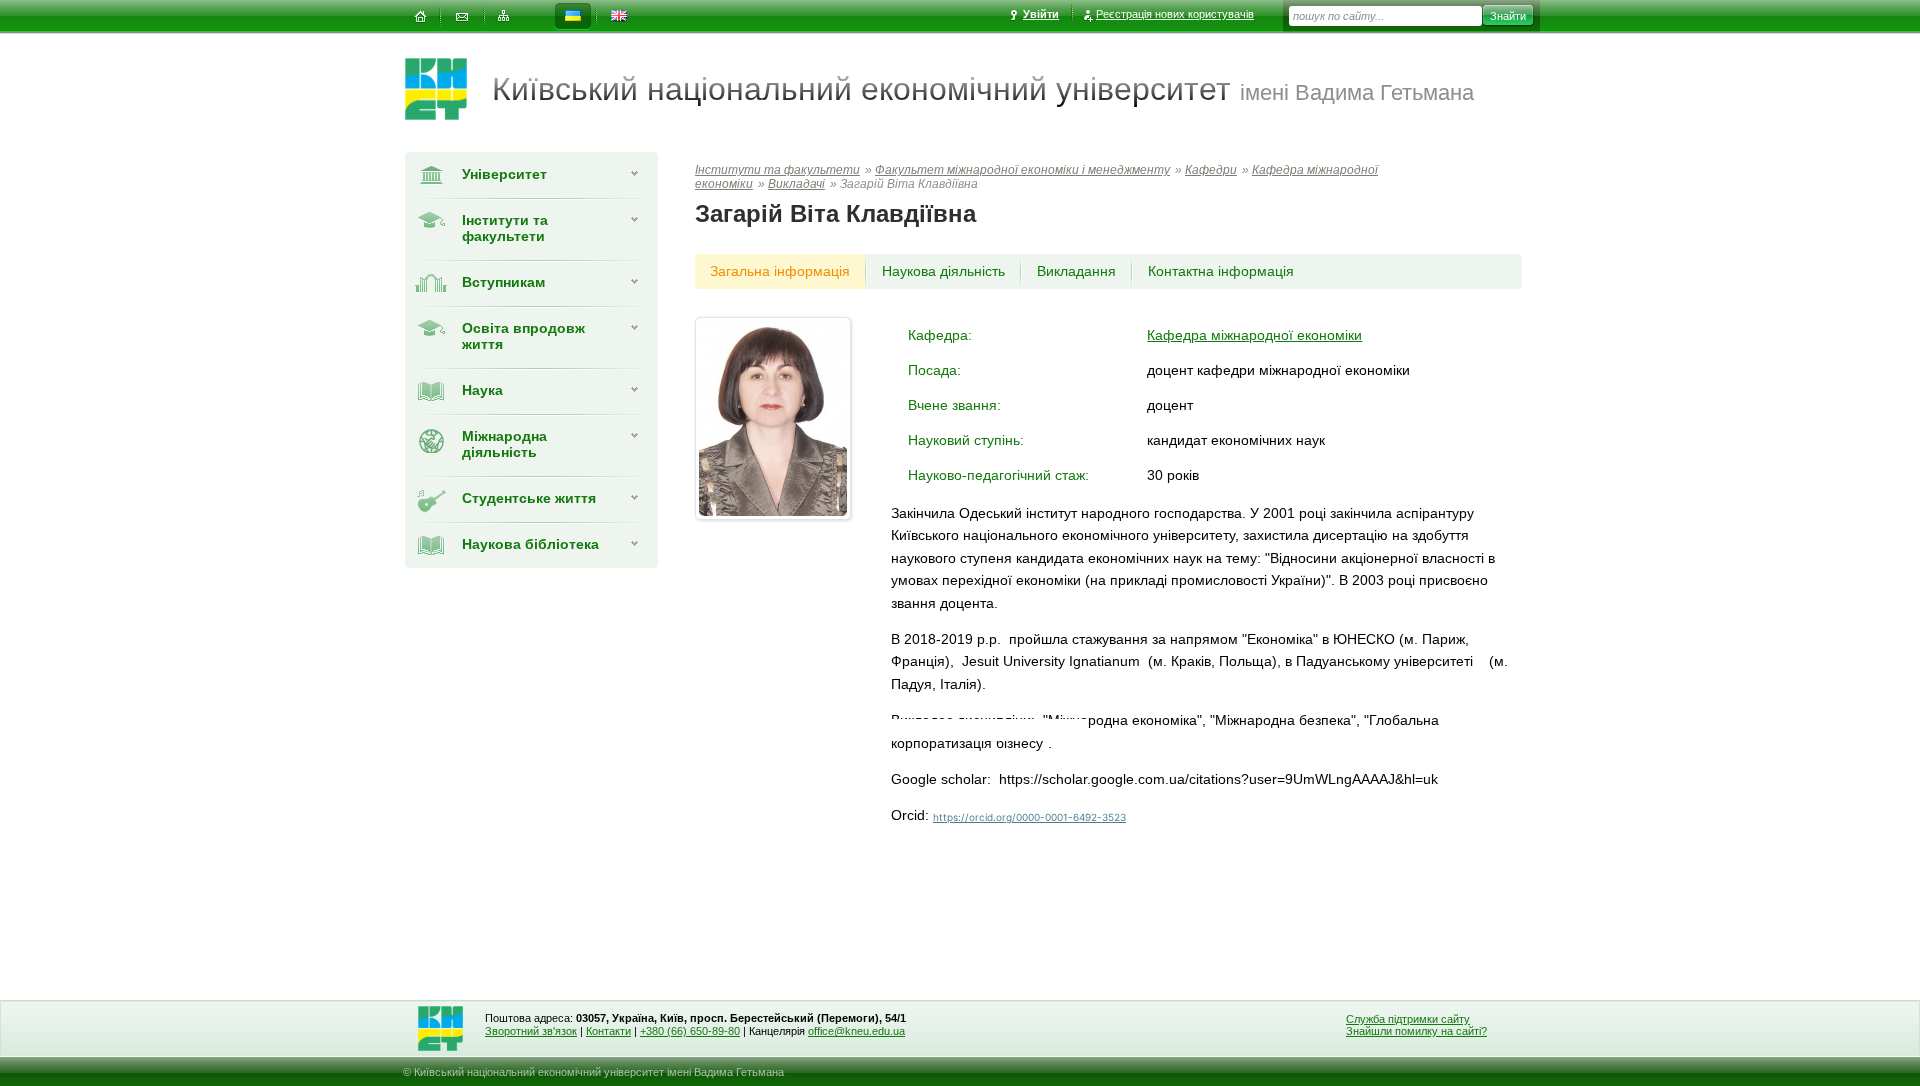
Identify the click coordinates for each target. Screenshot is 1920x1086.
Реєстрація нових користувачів (1175, 14)
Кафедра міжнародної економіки (1254, 335)
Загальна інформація (780, 271)
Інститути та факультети (505, 228)
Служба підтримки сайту (1408, 1019)
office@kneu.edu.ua (856, 1031)
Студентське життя (529, 498)
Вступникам (503, 282)
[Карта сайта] (504, 16)
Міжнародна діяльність (504, 444)
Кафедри (1211, 170)
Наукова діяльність (943, 271)
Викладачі (796, 184)
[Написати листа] (462, 16)
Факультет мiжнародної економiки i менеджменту (1022, 170)
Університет (504, 174)
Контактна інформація (1221, 271)
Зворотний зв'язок (531, 1031)
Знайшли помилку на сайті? (1416, 1031)
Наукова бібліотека (530, 544)
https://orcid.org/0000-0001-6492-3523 (1029, 817)
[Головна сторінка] (448, 89)
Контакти (608, 1031)
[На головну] (420, 16)
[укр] (573, 16)
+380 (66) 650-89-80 (690, 1031)
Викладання (1076, 271)
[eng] (619, 16)
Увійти (1041, 14)
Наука (482, 390)
